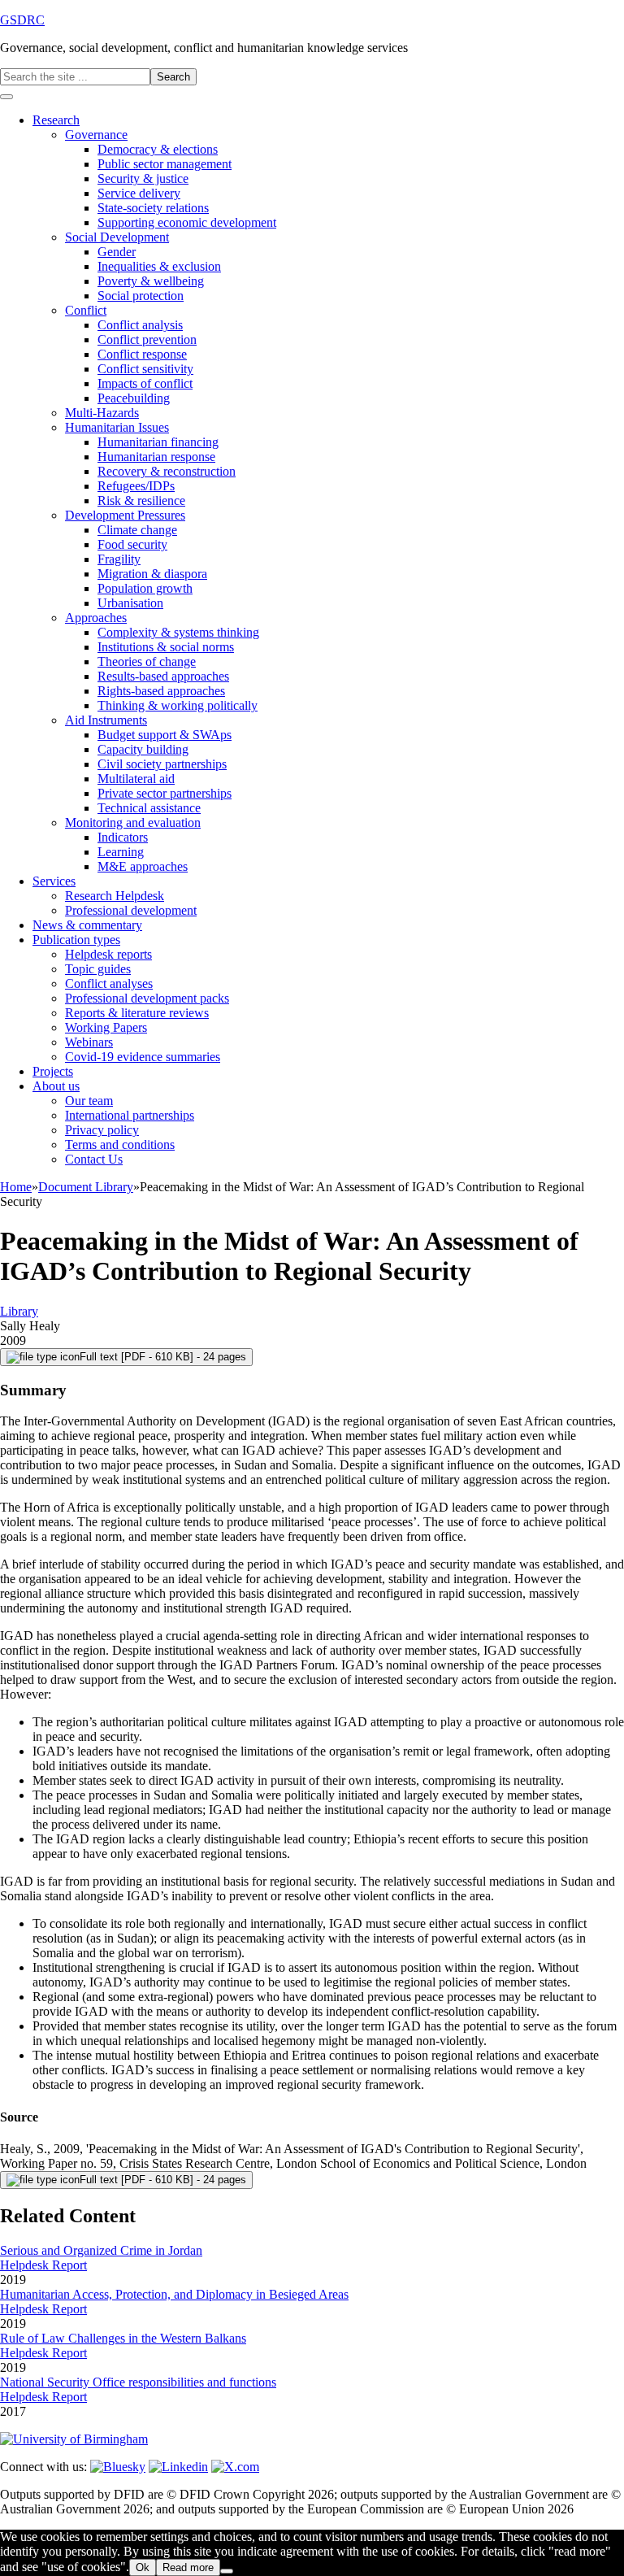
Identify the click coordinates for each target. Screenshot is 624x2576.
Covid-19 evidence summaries (143, 1057)
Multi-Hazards (102, 413)
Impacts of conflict (145, 383)
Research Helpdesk (115, 896)
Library (19, 1311)
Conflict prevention (147, 339)
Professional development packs (147, 998)
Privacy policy (102, 1130)
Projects (53, 1071)
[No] (227, 2571)
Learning (121, 852)
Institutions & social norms (166, 647)
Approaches (96, 618)
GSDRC (22, 20)
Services (54, 881)
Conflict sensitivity (145, 369)
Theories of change (147, 661)
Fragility (119, 559)
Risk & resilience (141, 500)
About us (56, 1086)
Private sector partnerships (165, 793)
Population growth (145, 588)
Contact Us (94, 1159)
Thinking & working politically (178, 705)
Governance (96, 135)
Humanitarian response (156, 457)
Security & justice (143, 178)
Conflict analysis (140, 325)
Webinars (89, 1042)
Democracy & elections (158, 149)
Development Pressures (125, 515)
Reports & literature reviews (137, 1013)
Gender (117, 252)
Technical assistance (149, 808)
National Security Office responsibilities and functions (138, 2382)
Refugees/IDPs (136, 486)
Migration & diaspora (152, 574)
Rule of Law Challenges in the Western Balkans (123, 2338)
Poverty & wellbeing (151, 281)
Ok (143, 2567)
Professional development (131, 910)
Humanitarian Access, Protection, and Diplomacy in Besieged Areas (174, 2294)
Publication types (76, 940)
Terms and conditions (120, 1144)
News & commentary (87, 925)
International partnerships (130, 1115)
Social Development (117, 237)
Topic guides (98, 969)
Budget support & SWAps (165, 735)
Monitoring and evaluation (133, 822)
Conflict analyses (109, 983)
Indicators (123, 837)
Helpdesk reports (108, 954)
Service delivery (139, 193)
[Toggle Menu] (6, 97)
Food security (132, 544)
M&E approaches (143, 866)
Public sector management (165, 164)
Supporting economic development (187, 222)
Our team (89, 1101)
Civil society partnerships (162, 764)
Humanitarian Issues (117, 427)
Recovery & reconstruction (167, 471)
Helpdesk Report (43, 2265)
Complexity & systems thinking (178, 632)
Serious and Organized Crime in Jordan (101, 2250)
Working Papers (106, 1027)
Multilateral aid (136, 779)
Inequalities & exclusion (159, 266)
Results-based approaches (163, 676)
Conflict (86, 310)
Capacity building (143, 749)
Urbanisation (130, 603)
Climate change (137, 530)
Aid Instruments (106, 720)
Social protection (141, 296)
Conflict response (142, 354)
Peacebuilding (134, 398)
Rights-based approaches (161, 691)
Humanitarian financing (158, 442)
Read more (188, 2567)
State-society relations (153, 208)
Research (56, 120)
